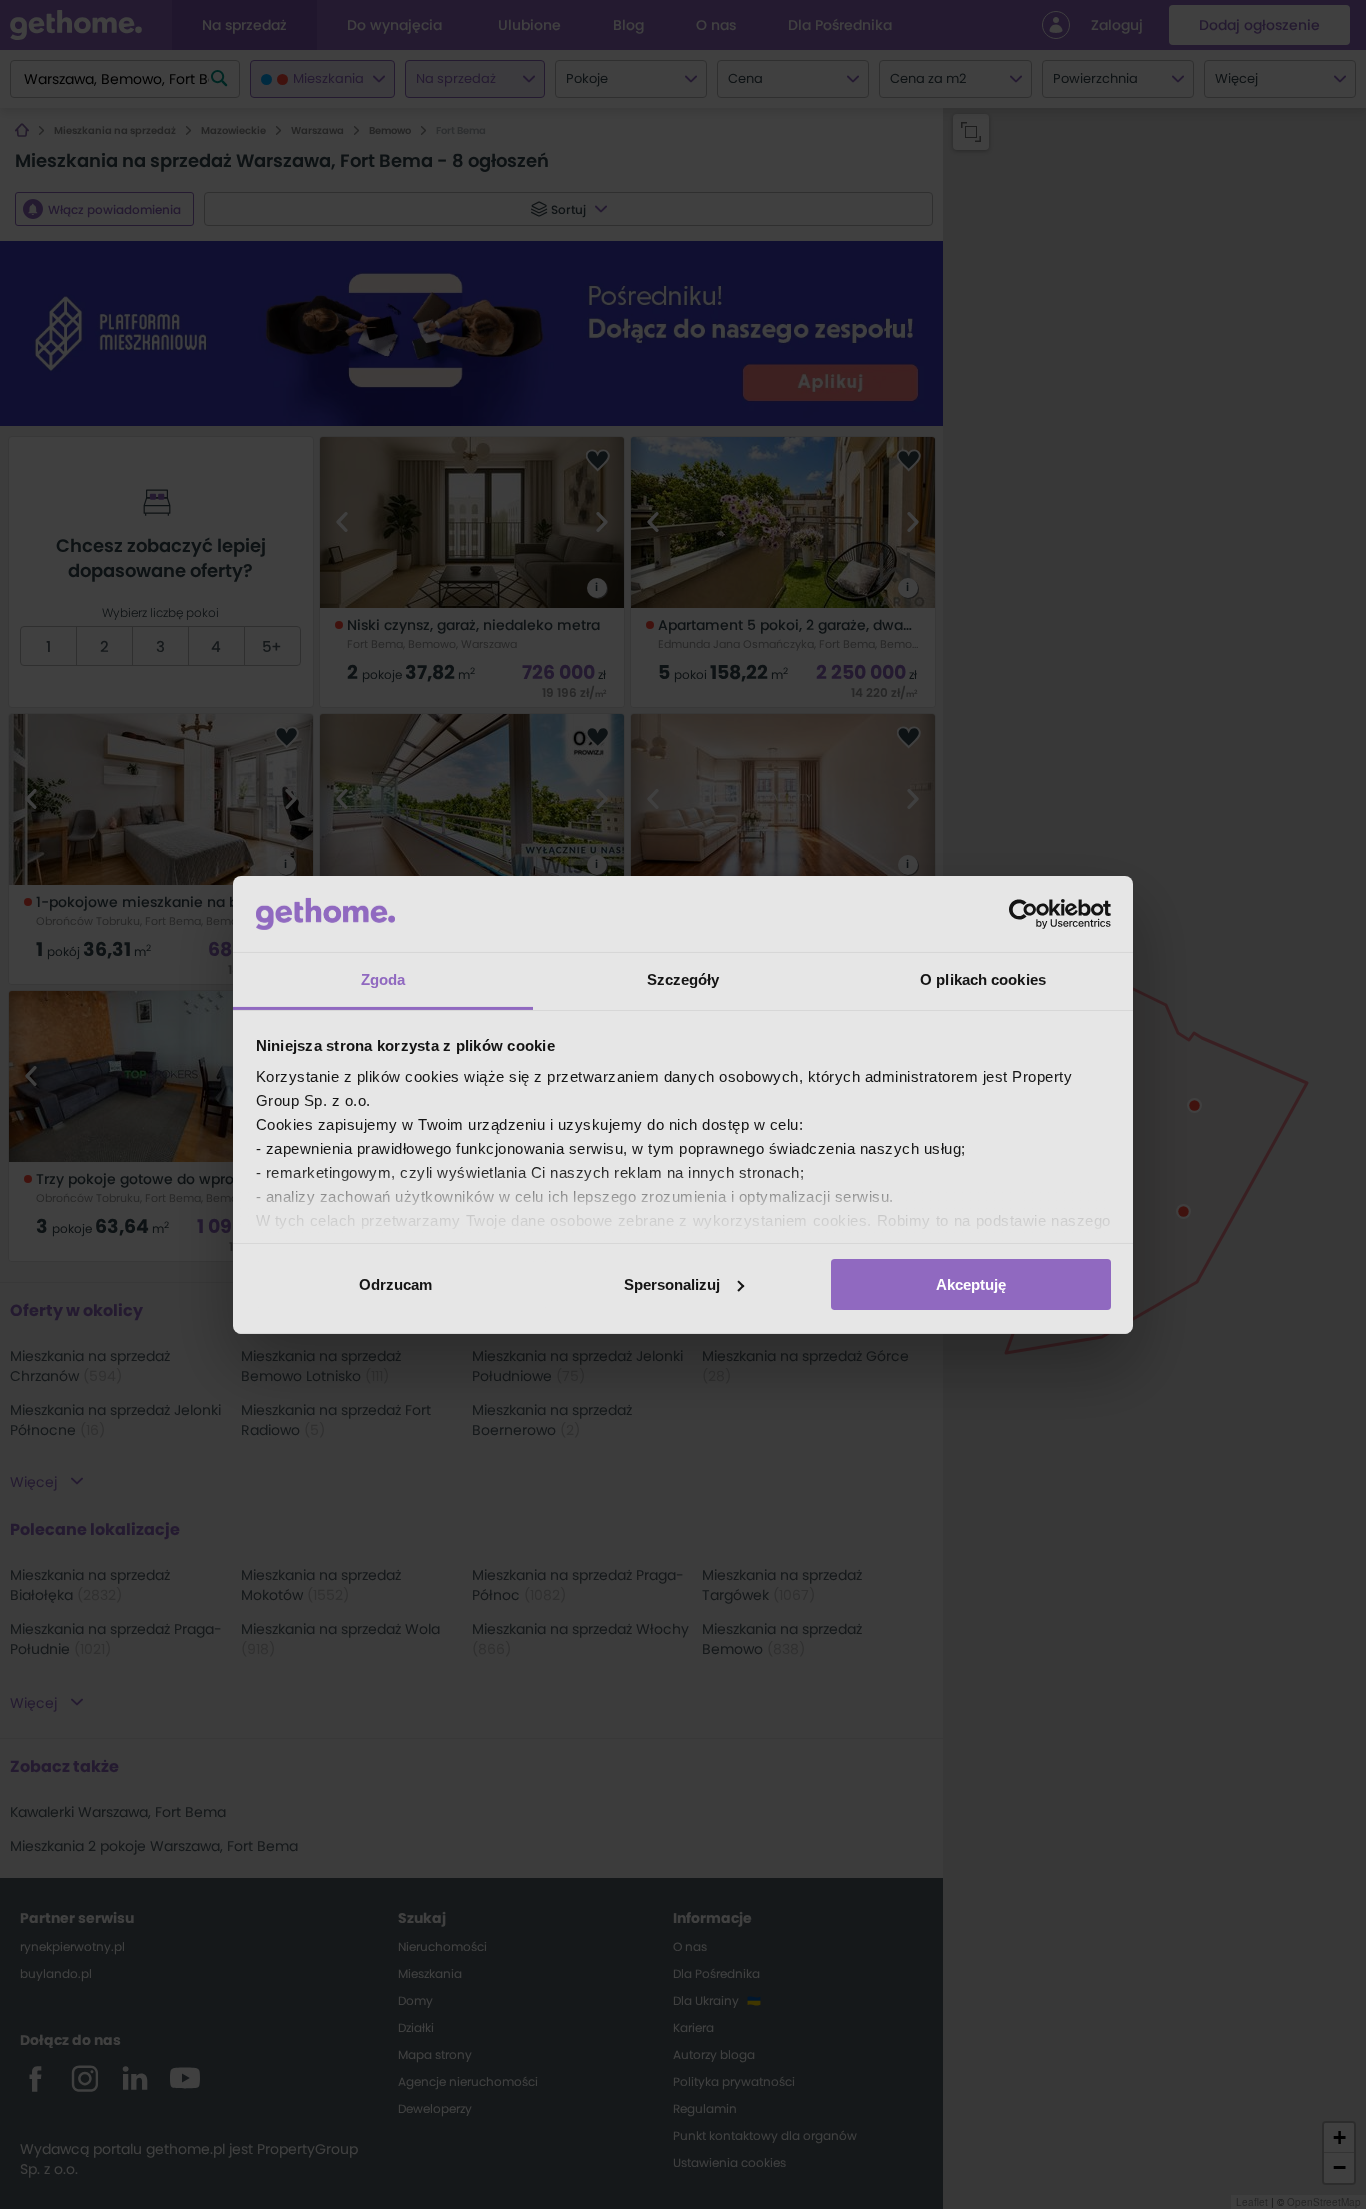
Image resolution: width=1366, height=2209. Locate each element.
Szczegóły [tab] (683, 979)
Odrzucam (395, 1284)
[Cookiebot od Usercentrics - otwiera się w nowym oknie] (1023, 914)
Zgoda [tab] (383, 979)
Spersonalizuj (672, 1284)
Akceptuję (971, 1284)
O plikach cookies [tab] (983, 979)
